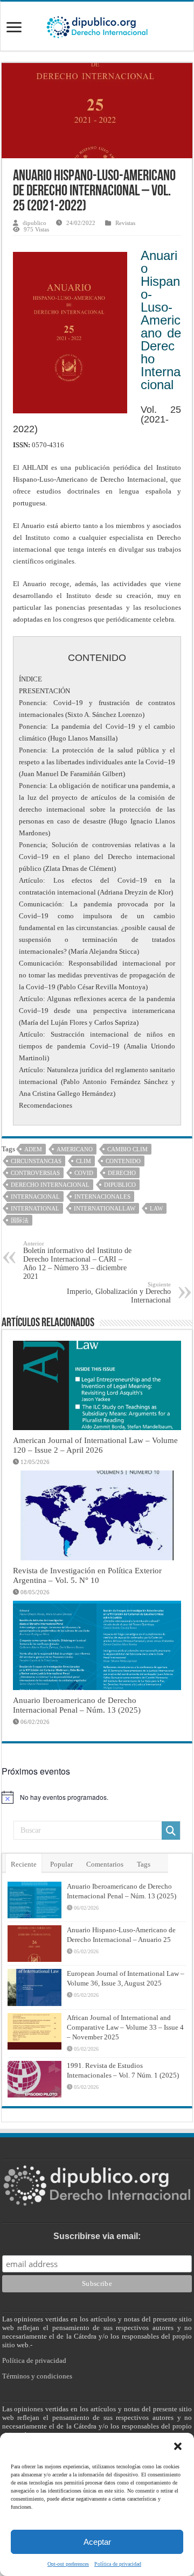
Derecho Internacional (50, 1185)
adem (33, 1149)
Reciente (24, 1864)
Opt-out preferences (68, 2564)
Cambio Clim (127, 1149)
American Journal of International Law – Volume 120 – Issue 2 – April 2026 (95, 1445)
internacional (35, 1196)
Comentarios (105, 1864)
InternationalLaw (105, 1208)
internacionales (102, 1196)
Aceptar (97, 2542)
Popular (61, 1864)
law (156, 1208)
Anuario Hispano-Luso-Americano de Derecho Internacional (161, 320)
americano (75, 1149)
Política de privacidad (118, 2564)
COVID (84, 1173)
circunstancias (36, 1161)
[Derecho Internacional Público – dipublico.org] (97, 25)
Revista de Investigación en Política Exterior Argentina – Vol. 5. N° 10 (87, 1575)
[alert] (97, 1797)
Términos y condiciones (37, 2376)
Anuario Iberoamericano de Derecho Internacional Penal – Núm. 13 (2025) (77, 1705)
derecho (122, 1173)
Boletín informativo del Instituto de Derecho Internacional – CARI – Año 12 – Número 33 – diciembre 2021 (77, 1260)
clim (84, 1161)
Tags (144, 1864)
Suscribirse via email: (97, 2236)
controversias (35, 1173)
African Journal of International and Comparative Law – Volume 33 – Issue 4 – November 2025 (125, 2027)
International (35, 1208)
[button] (178, 2446)
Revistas (125, 223)
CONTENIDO (123, 1161)
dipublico (34, 223)
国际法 (20, 1220)
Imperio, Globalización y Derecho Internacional (119, 1293)
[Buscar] (171, 1831)
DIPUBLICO (120, 1185)
